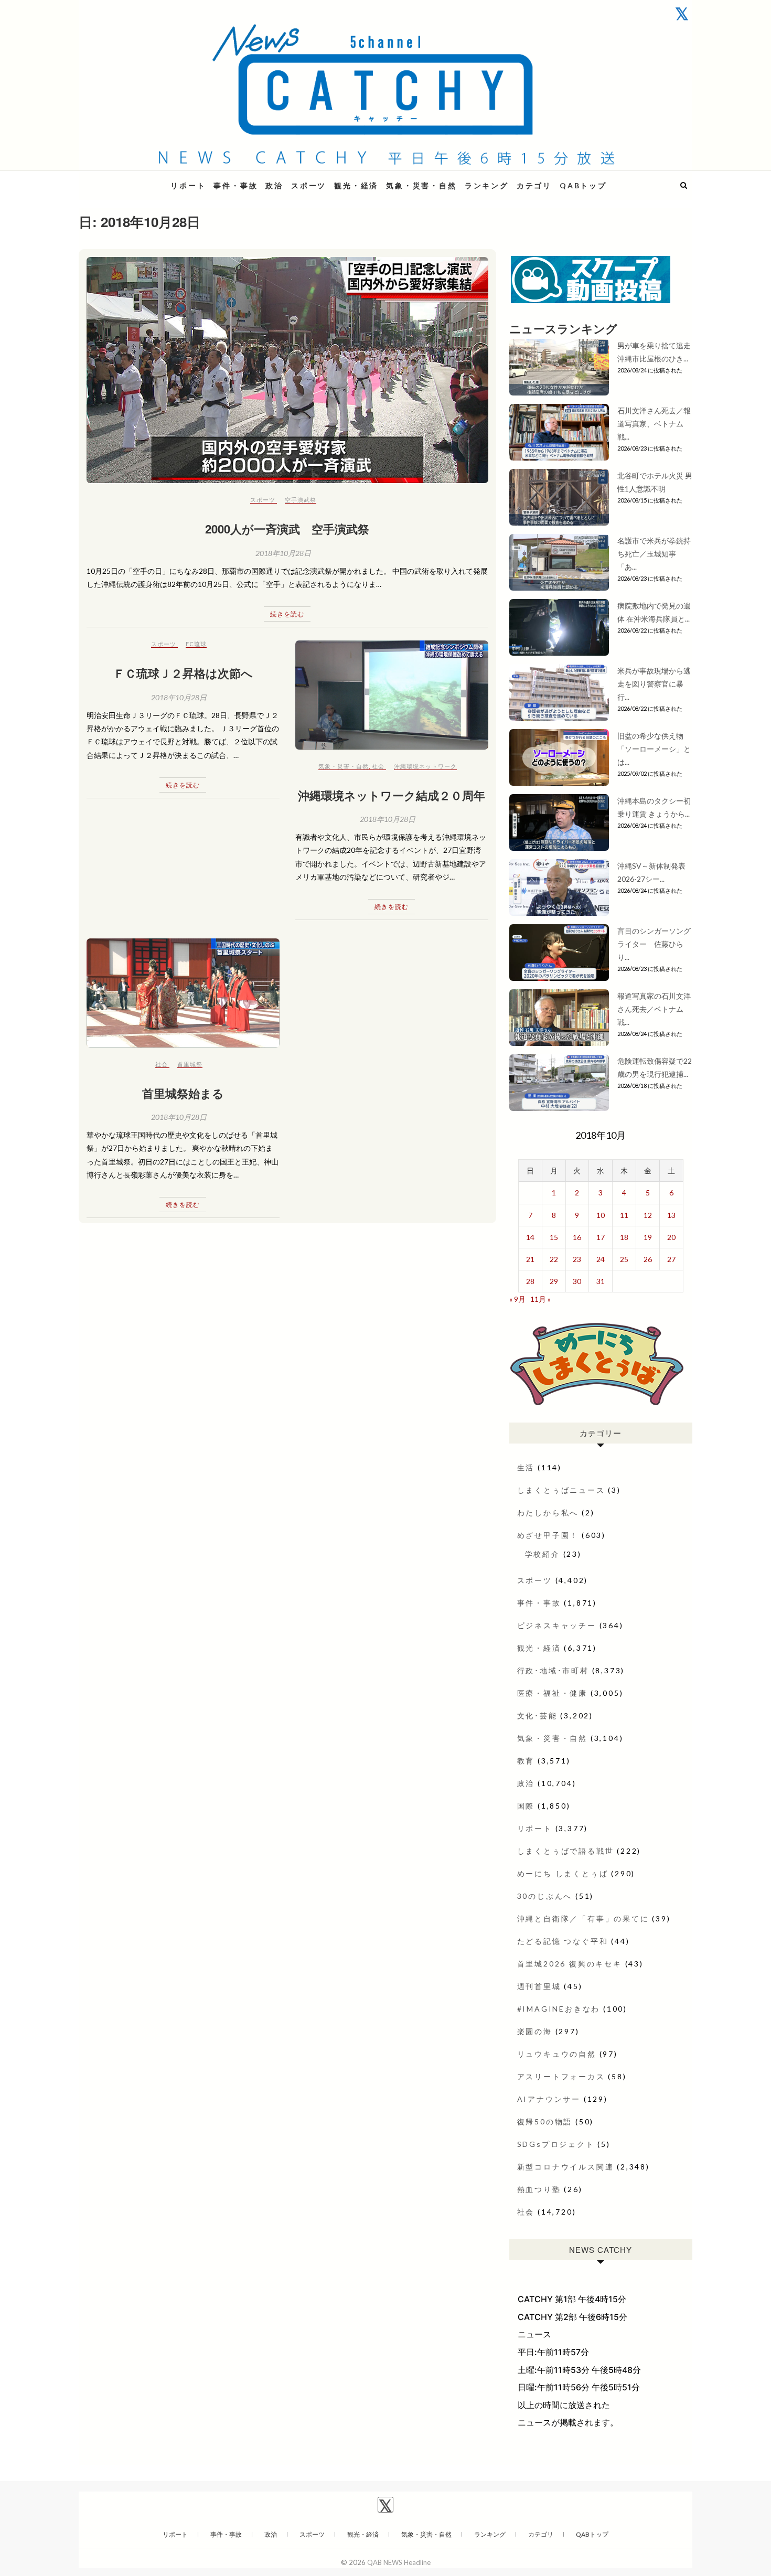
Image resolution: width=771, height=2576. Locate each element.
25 (624, 1259)
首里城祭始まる (183, 1093)
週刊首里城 (539, 1986)
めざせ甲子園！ (548, 1535)
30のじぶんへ (545, 1896)
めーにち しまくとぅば (563, 1873)
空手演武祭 (301, 500)
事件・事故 (235, 185)
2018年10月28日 (283, 553)
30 (577, 1281)
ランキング (487, 185)
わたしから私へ (548, 1513)
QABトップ (583, 185)
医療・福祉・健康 (552, 1693)
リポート (188, 185)
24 (601, 1259)
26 (648, 1259)
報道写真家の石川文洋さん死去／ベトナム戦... (654, 1009)
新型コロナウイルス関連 (566, 2167)
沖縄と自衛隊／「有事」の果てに (583, 1918)
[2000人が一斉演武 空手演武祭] (287, 370)
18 (624, 1237)
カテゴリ (534, 185)
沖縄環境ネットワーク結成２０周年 (392, 795)
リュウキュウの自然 (557, 2054)
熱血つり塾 (539, 2189)
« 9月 (517, 1299)
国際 (526, 1806)
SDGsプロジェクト (556, 2144)
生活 (526, 1467)
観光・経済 (356, 185)
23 (577, 1259)
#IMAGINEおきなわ (559, 2009)
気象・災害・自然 (421, 185)
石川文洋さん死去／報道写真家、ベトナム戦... (654, 424)
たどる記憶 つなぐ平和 (563, 1941)
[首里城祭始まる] (183, 993)
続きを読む (287, 614)
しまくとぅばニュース (561, 1490)
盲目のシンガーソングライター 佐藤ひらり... (654, 944)
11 (624, 1215)
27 (671, 1259)
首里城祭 (190, 1064)
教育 (526, 1761)
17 (601, 1237)
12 (648, 1215)
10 (601, 1215)
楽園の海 (535, 2031)
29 (554, 1281)
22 (554, 1259)
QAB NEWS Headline (134, 179)
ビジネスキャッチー (557, 1625)
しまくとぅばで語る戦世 (566, 1851)
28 (530, 1281)
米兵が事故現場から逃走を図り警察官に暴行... (654, 684)
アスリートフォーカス (561, 2076)
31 (601, 1281)
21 (530, 1259)
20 (671, 1237)
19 (648, 1237)
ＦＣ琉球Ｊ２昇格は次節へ (183, 673)
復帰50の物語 (545, 2121)
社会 (378, 766)
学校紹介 (543, 1554)
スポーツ (309, 185)
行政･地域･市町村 (553, 1670)
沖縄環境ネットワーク (425, 766)
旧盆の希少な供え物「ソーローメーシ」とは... (654, 749)
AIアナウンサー (549, 2099)
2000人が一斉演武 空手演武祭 (287, 529)
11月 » (540, 1299)
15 (554, 1237)
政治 (274, 185)
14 (530, 1237)
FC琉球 (196, 644)
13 (671, 1215)
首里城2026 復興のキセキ (570, 1964)
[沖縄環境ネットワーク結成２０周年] (392, 695)
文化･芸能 (537, 1715)
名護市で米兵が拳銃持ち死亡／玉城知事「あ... (654, 554)
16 (577, 1237)
